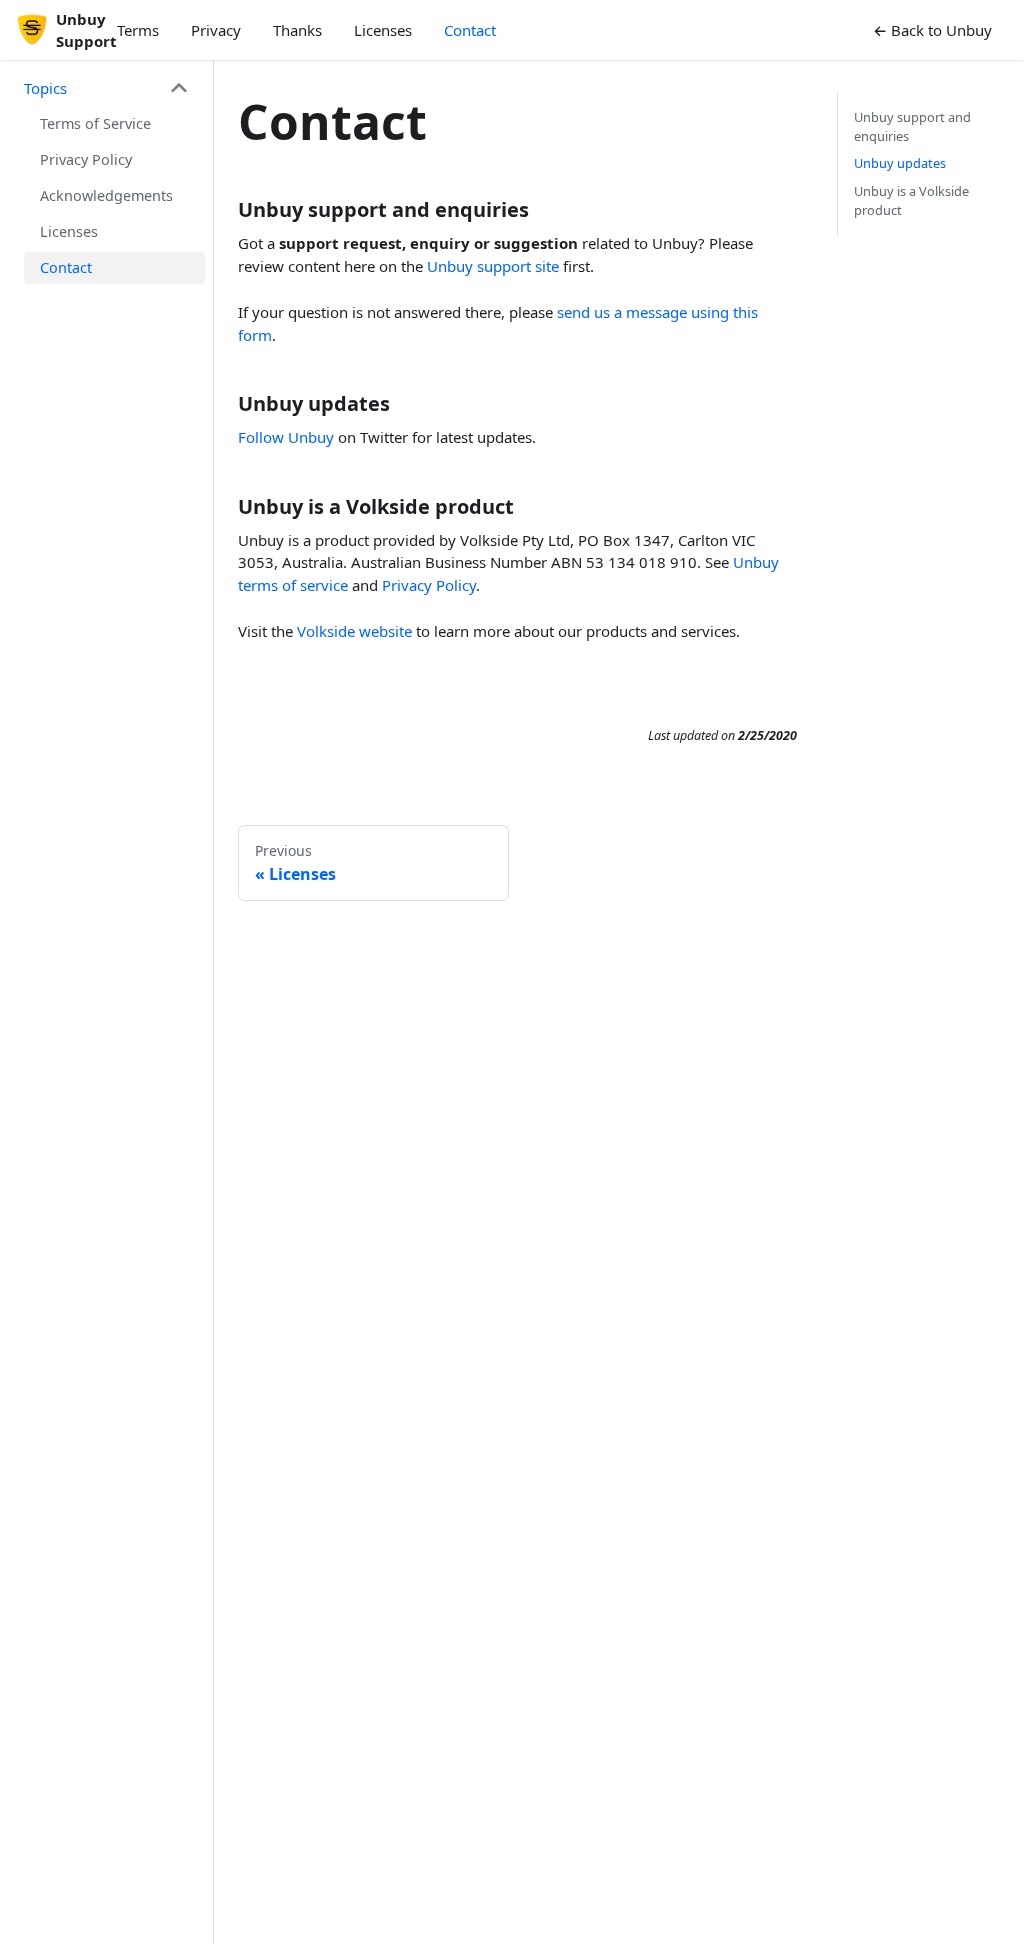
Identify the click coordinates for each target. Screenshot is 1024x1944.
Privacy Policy (86, 159)
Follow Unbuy (286, 437)
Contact (470, 30)
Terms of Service (95, 123)
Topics (45, 88)
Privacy (216, 30)
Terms (138, 30)
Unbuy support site (493, 266)
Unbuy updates (900, 163)
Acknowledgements (106, 195)
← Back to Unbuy (932, 30)
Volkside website (354, 631)
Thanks (297, 30)
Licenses (383, 30)
